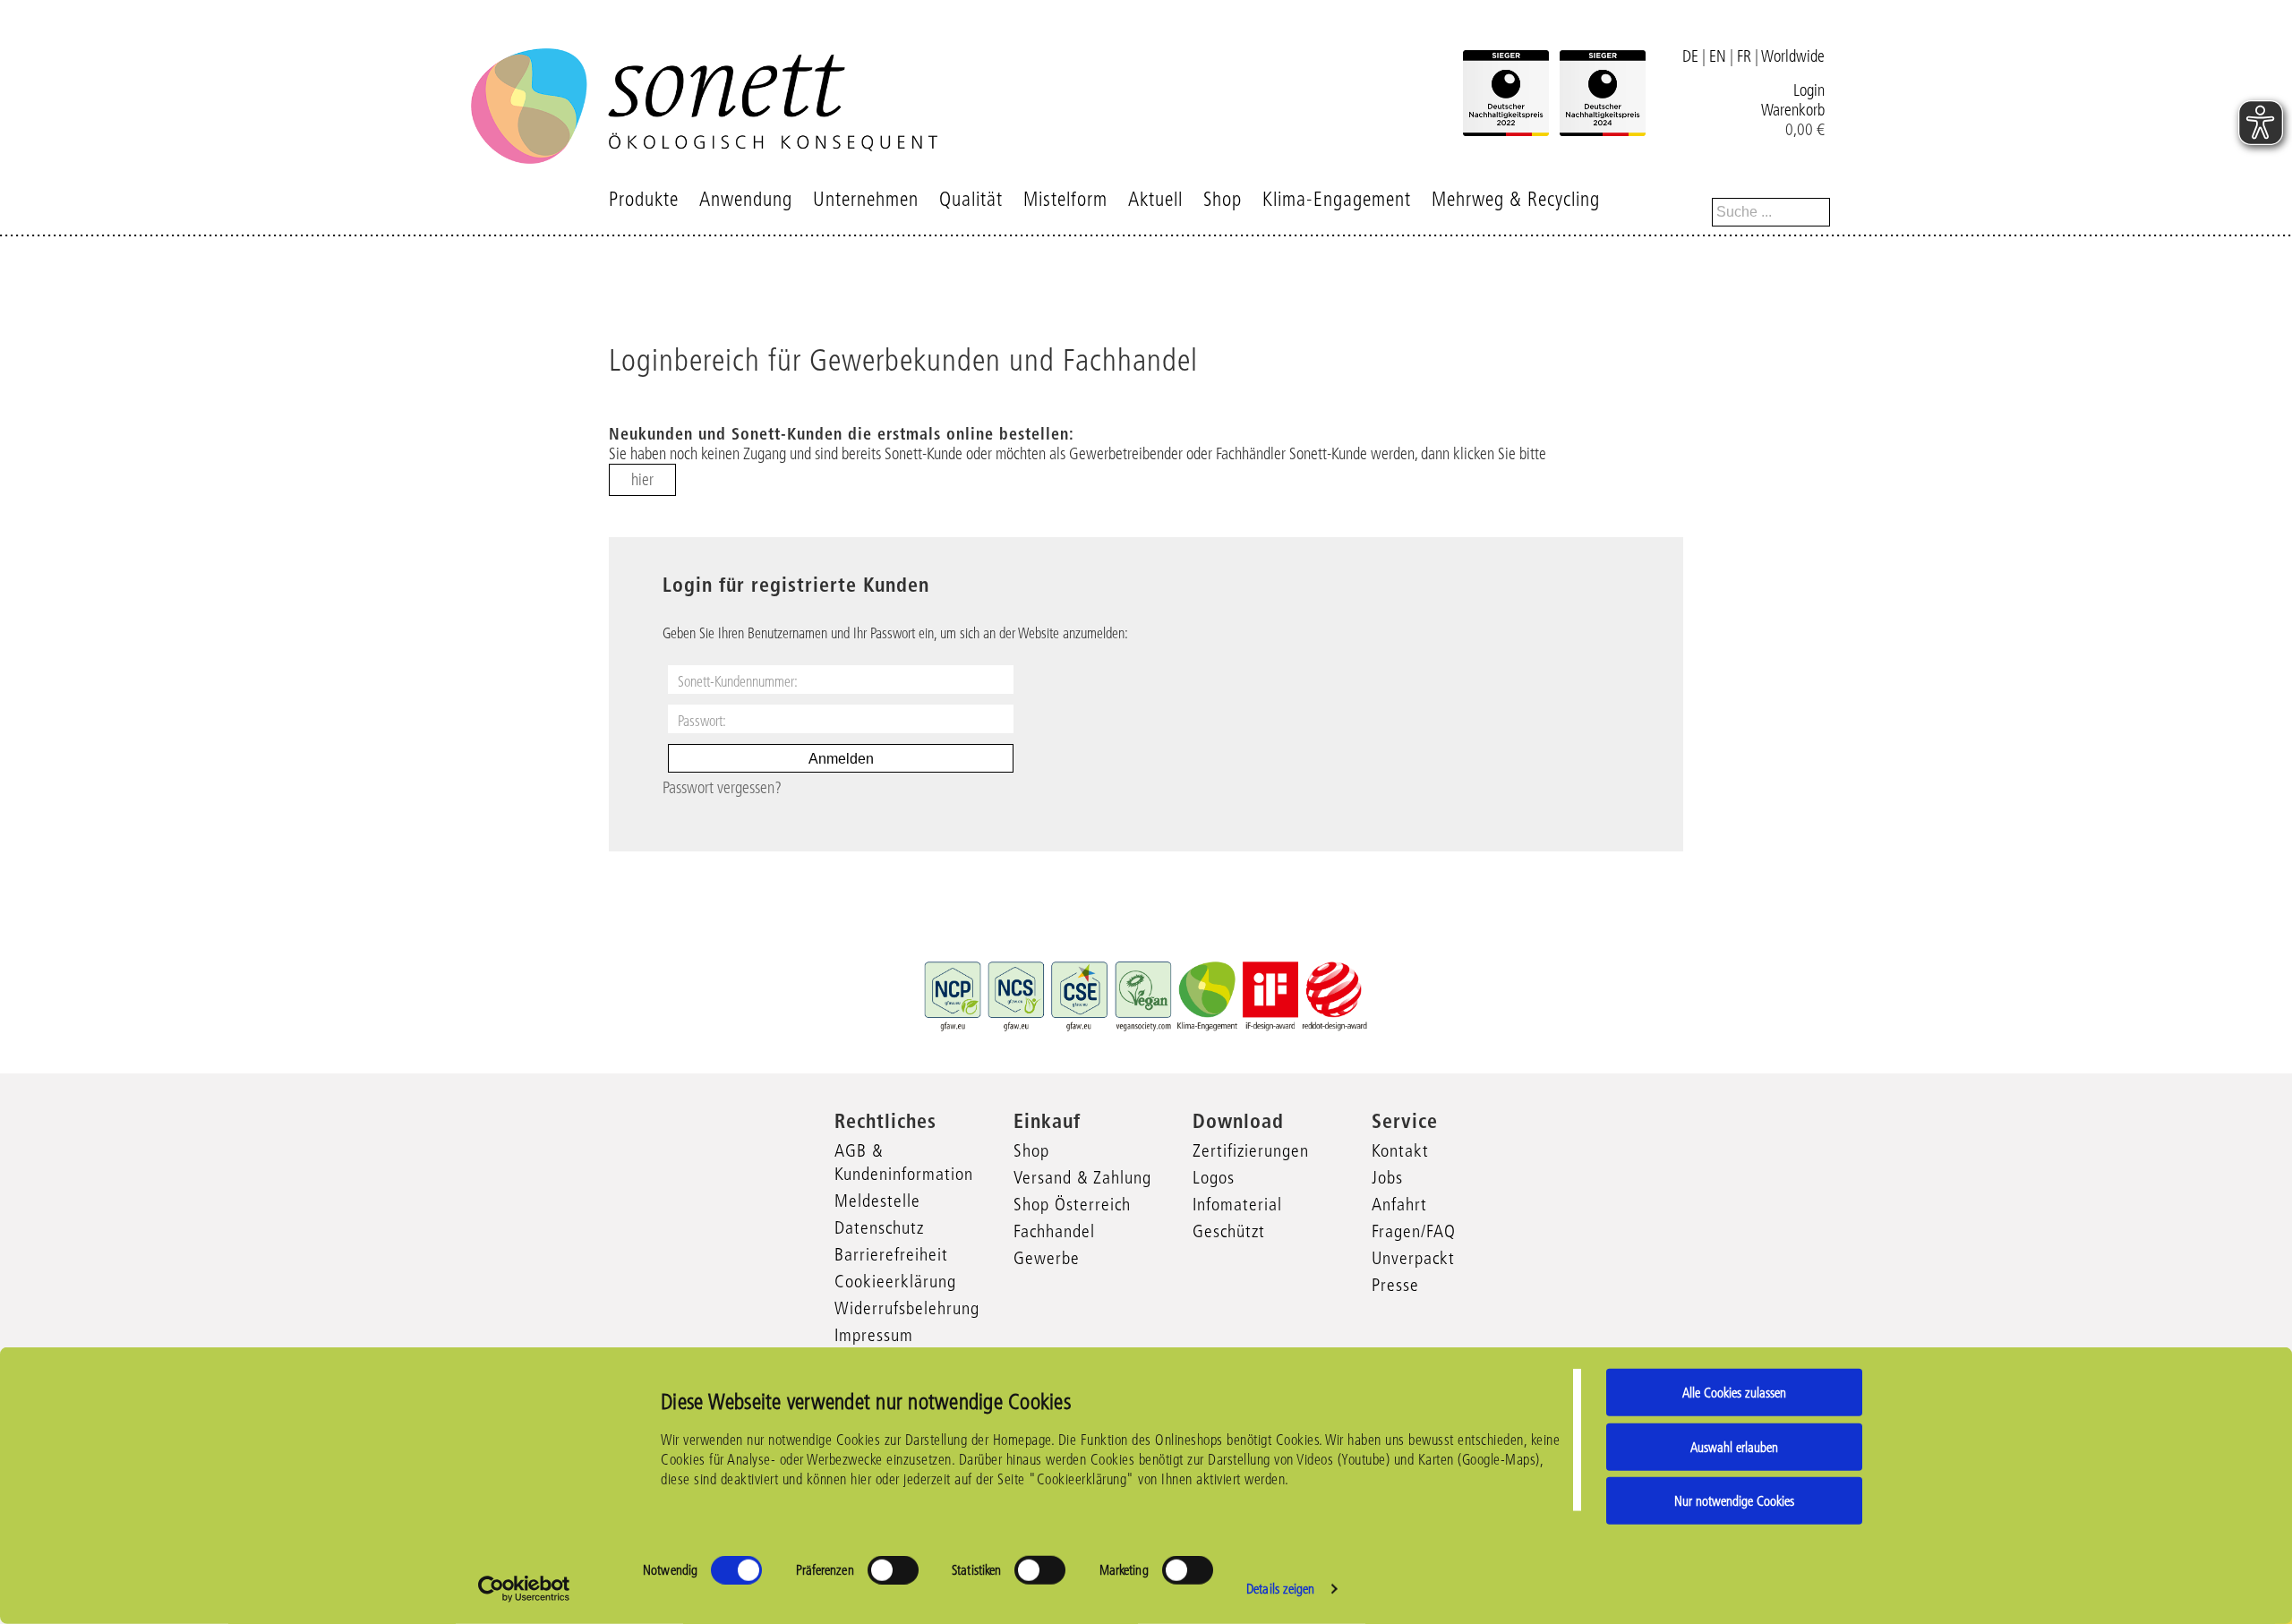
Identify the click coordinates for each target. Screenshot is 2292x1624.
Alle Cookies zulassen (1734, 1393)
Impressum (874, 1335)
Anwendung (746, 199)
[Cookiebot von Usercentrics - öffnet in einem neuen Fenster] (524, 1589)
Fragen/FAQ (1414, 1231)
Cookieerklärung (895, 1281)
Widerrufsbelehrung (907, 1308)
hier (642, 480)
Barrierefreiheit (891, 1254)
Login (1809, 90)
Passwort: (702, 721)
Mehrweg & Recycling (1516, 199)
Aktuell (1155, 199)
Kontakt (1400, 1150)
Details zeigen (1280, 1589)
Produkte (644, 199)
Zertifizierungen (1251, 1150)
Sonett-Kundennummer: (738, 681)
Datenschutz (879, 1227)
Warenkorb (1793, 110)
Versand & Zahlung (1082, 1177)
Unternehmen (866, 199)
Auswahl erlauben (1734, 1446)
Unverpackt (1413, 1258)
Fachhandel (1054, 1231)
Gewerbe (1047, 1258)
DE (1690, 56)
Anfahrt (1399, 1204)
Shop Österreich (1072, 1204)
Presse (1395, 1285)
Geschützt (1229, 1231)
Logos (1214, 1177)
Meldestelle (877, 1201)
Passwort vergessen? (722, 788)
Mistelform (1065, 199)
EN (1718, 56)
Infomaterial (1237, 1204)
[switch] (893, 1570)
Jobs (1387, 1177)
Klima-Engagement (1337, 199)
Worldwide (1793, 56)
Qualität (971, 199)
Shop (1223, 199)
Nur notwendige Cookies (1734, 1501)
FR (1744, 56)
